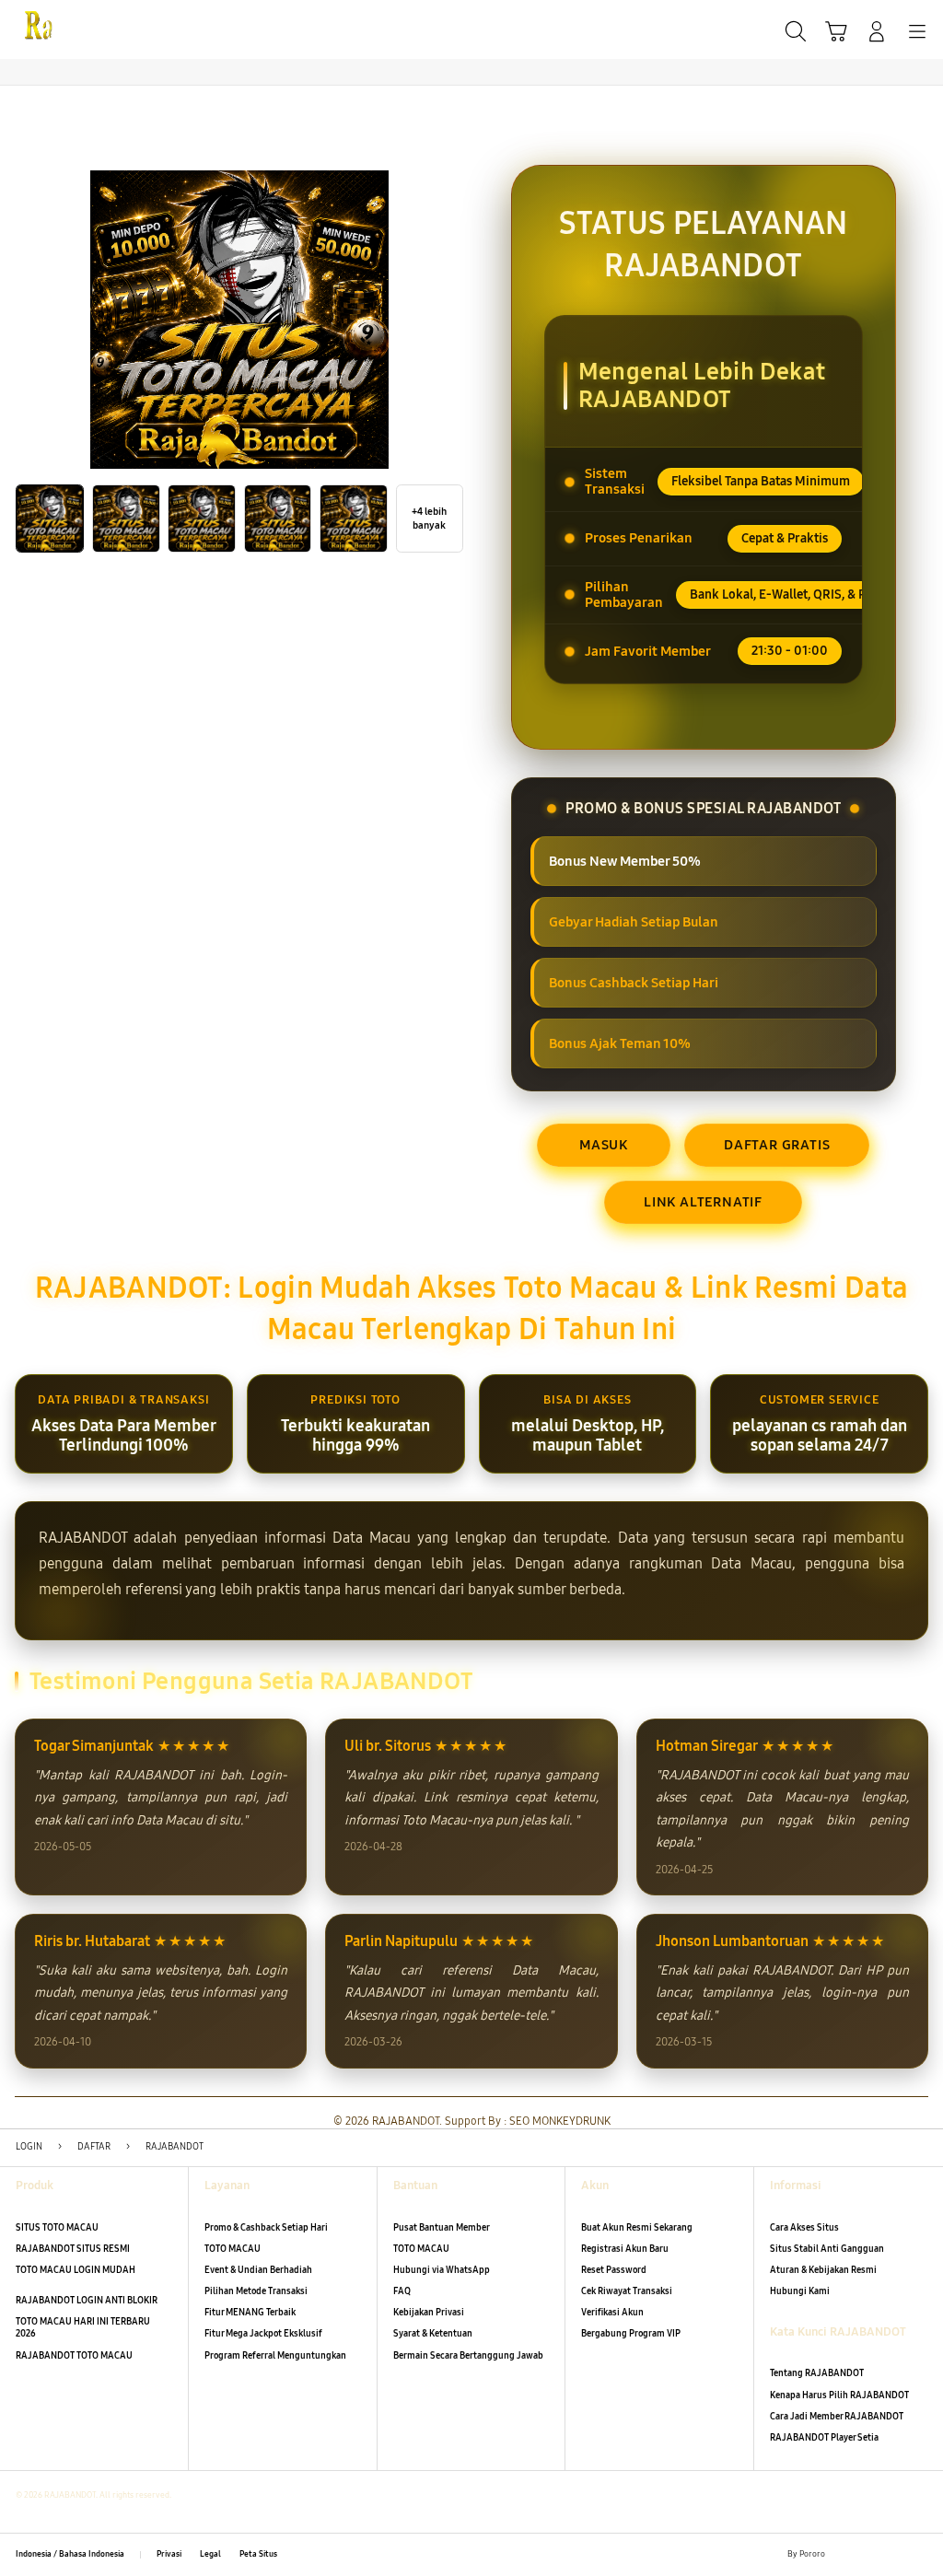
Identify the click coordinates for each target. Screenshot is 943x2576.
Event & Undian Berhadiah (258, 2270)
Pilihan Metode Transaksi (256, 2291)
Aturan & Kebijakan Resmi (823, 2270)
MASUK (604, 1145)
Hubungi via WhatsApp (442, 2270)
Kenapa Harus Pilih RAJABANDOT (839, 2395)
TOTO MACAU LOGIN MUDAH (76, 2270)
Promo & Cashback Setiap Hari (266, 2228)
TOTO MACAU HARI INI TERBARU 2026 (83, 2328)
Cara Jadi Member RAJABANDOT (837, 2417)
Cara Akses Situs (804, 2228)
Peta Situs (258, 2554)
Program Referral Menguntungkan (275, 2356)
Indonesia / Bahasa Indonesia (70, 2554)
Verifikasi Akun (612, 2313)
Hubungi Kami (800, 2291)
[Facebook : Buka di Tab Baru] (843, 2554)
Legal (210, 2554)
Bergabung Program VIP (631, 2334)
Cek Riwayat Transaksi (627, 2291)
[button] (836, 31)
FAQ (402, 2291)
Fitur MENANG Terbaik (250, 2313)
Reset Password (614, 2270)
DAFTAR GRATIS (777, 1145)
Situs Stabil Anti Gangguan (827, 2249)
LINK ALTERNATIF (703, 1202)
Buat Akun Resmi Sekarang (637, 2228)
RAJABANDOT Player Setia (824, 2438)
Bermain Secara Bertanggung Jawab (468, 2356)
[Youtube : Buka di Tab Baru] (920, 2554)
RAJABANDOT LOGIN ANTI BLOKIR (87, 2301)
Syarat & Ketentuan (433, 2334)
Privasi (169, 2554)
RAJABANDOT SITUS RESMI (73, 2249)
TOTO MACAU (233, 2249)
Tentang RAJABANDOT (817, 2373)
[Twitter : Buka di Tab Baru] (868, 2554)
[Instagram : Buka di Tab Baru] (894, 2554)
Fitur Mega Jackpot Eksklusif (263, 2334)
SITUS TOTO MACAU (57, 2228)
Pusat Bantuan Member (442, 2228)
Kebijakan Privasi (429, 2313)
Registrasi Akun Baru (625, 2249)
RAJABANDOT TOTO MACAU (74, 2356)
